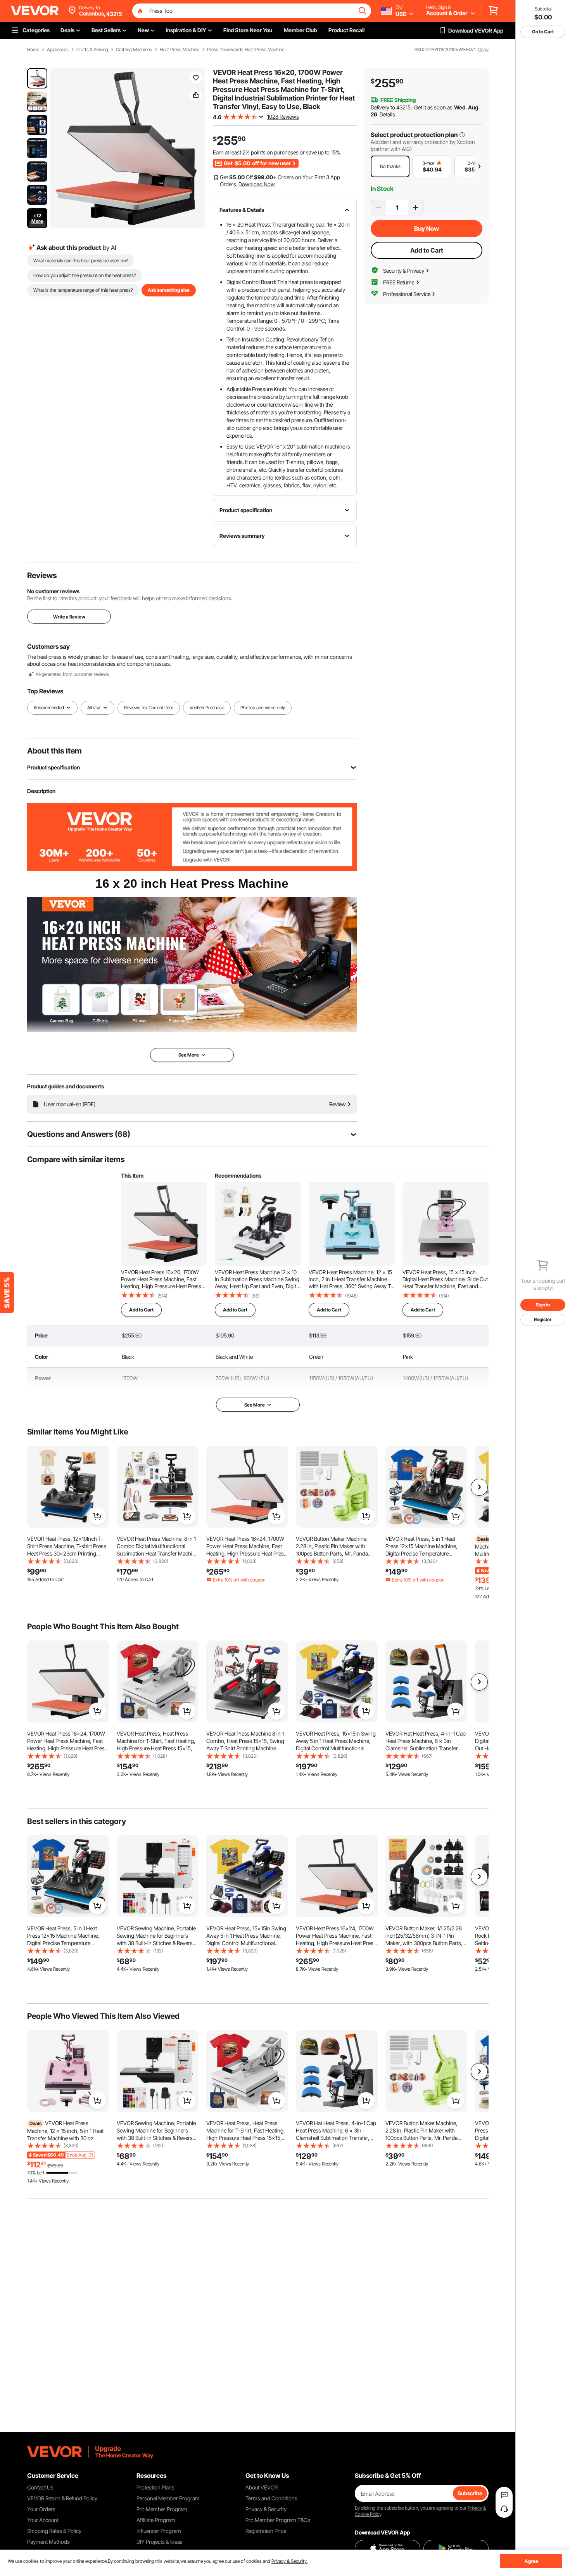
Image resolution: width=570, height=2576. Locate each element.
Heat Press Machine (180, 50)
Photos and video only (263, 708)
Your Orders (41, 2509)
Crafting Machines (134, 50)
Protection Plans (155, 2487)
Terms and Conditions (271, 2498)
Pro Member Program (162, 2509)
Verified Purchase (207, 708)
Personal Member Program (168, 2498)
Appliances (58, 50)
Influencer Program (159, 2531)
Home (33, 50)
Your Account (43, 2520)
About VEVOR (262, 2487)
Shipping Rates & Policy (54, 2531)
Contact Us (40, 2487)
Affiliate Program (156, 2520)
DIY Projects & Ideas (160, 2542)
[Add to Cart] (97, 1516)
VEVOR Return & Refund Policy (62, 2498)
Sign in (543, 1305)
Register (543, 1319)
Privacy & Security (266, 2509)
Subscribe (470, 2493)
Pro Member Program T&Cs (278, 2520)
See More (255, 1405)
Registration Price (266, 2531)
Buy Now (427, 229)
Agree (531, 2561)
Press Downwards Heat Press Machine (246, 50)
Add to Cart (427, 250)
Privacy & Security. (289, 2561)
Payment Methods (48, 2542)
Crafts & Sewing (92, 50)
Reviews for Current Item (149, 708)
